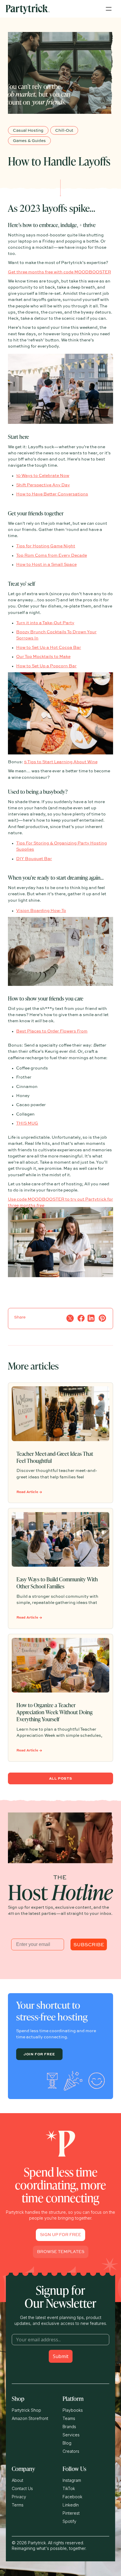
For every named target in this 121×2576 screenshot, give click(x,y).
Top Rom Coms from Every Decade (52, 556)
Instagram (72, 2480)
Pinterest (71, 2513)
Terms (18, 2505)
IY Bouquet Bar (36, 859)
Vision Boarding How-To (41, 911)
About (17, 2480)
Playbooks (73, 2410)
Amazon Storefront (30, 2418)
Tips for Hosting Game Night (46, 546)
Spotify (69, 2521)
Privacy (19, 2497)
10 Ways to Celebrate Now (43, 476)
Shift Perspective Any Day (43, 485)
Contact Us (22, 2488)
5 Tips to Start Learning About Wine (61, 762)
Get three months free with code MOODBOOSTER (59, 272)
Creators (71, 2451)
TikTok (69, 2488)
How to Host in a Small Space (46, 565)
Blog (67, 2443)
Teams (69, 2418)
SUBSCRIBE (89, 1944)
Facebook (72, 2497)
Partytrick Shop (26, 2410)
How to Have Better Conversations (52, 494)
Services (71, 2435)
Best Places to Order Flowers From (52, 1031)
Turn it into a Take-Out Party (45, 623)
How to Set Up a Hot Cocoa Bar (49, 648)
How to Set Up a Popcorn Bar (46, 666)
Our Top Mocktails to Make (43, 657)
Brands (69, 2427)
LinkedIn (71, 2505)
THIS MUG (27, 1123)
